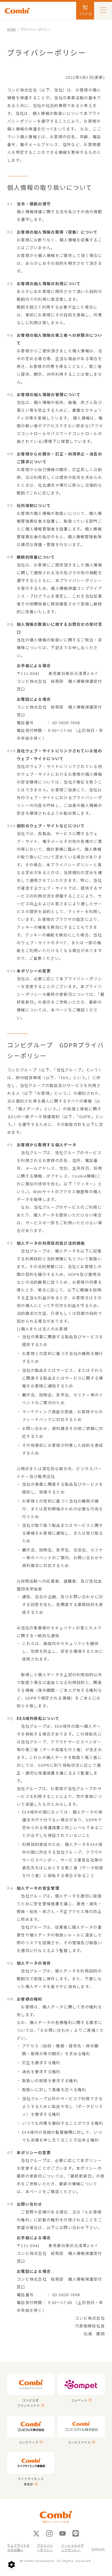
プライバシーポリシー (45, 2548)
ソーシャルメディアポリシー (73, 2548)
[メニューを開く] (103, 10)
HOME (11, 29)
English (98, 2549)
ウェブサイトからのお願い (19, 2548)
